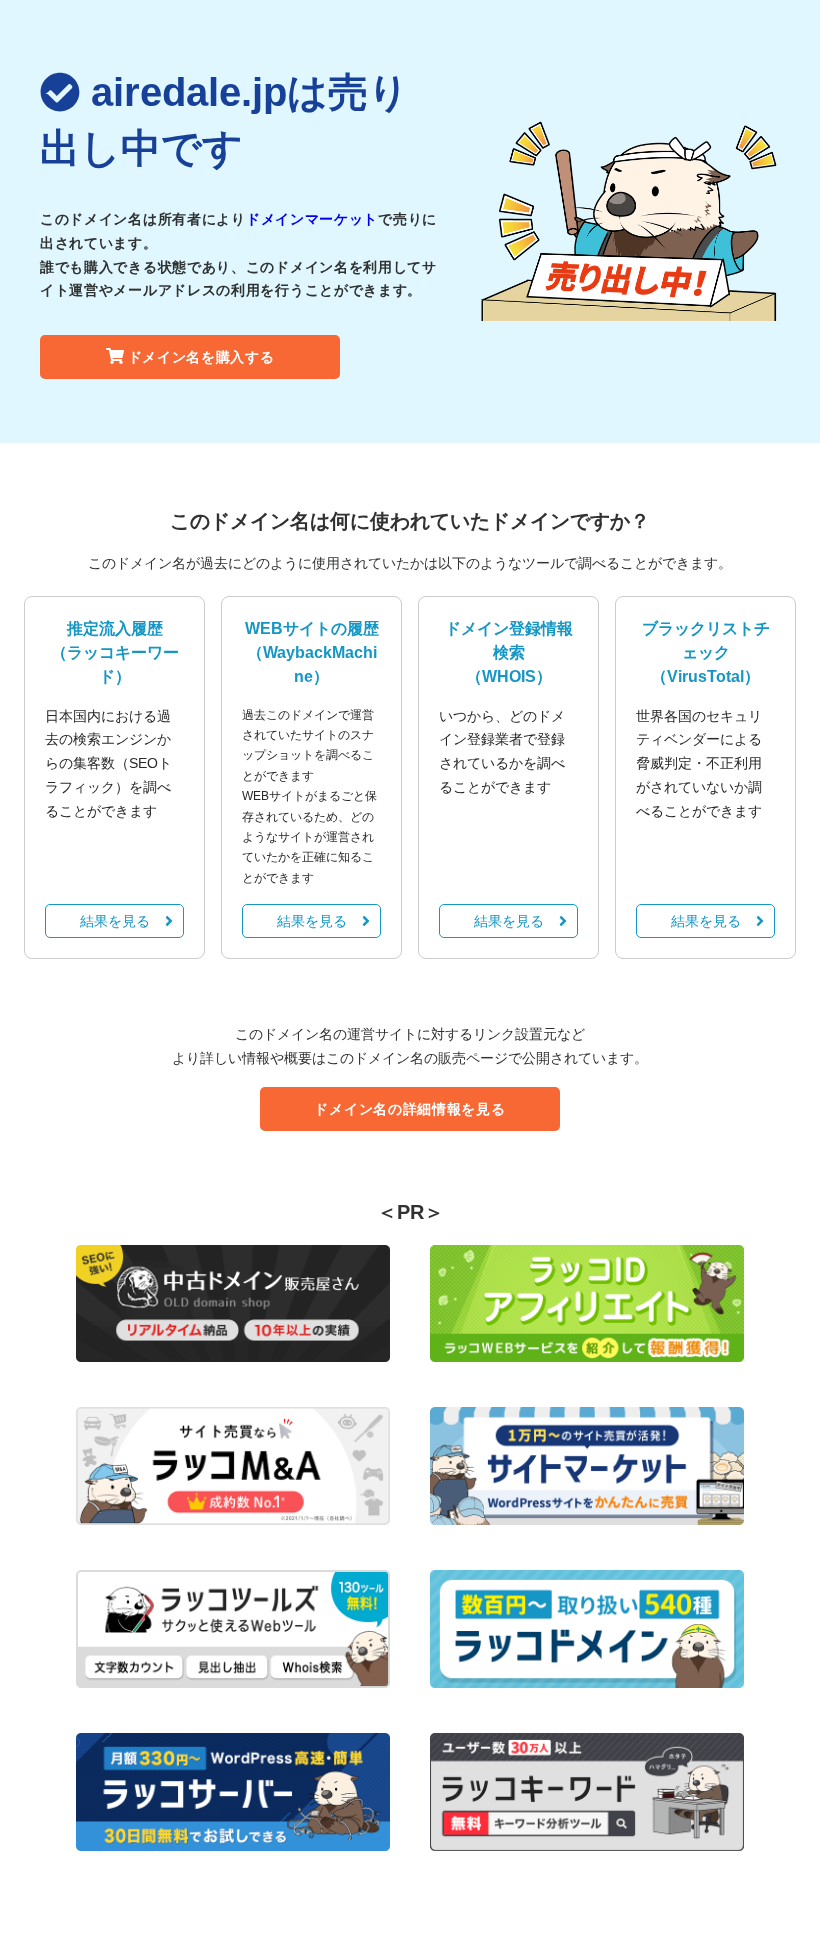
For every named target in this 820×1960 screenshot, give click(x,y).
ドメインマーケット (312, 219)
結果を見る (115, 921)
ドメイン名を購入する (201, 357)
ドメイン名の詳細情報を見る (409, 1109)
